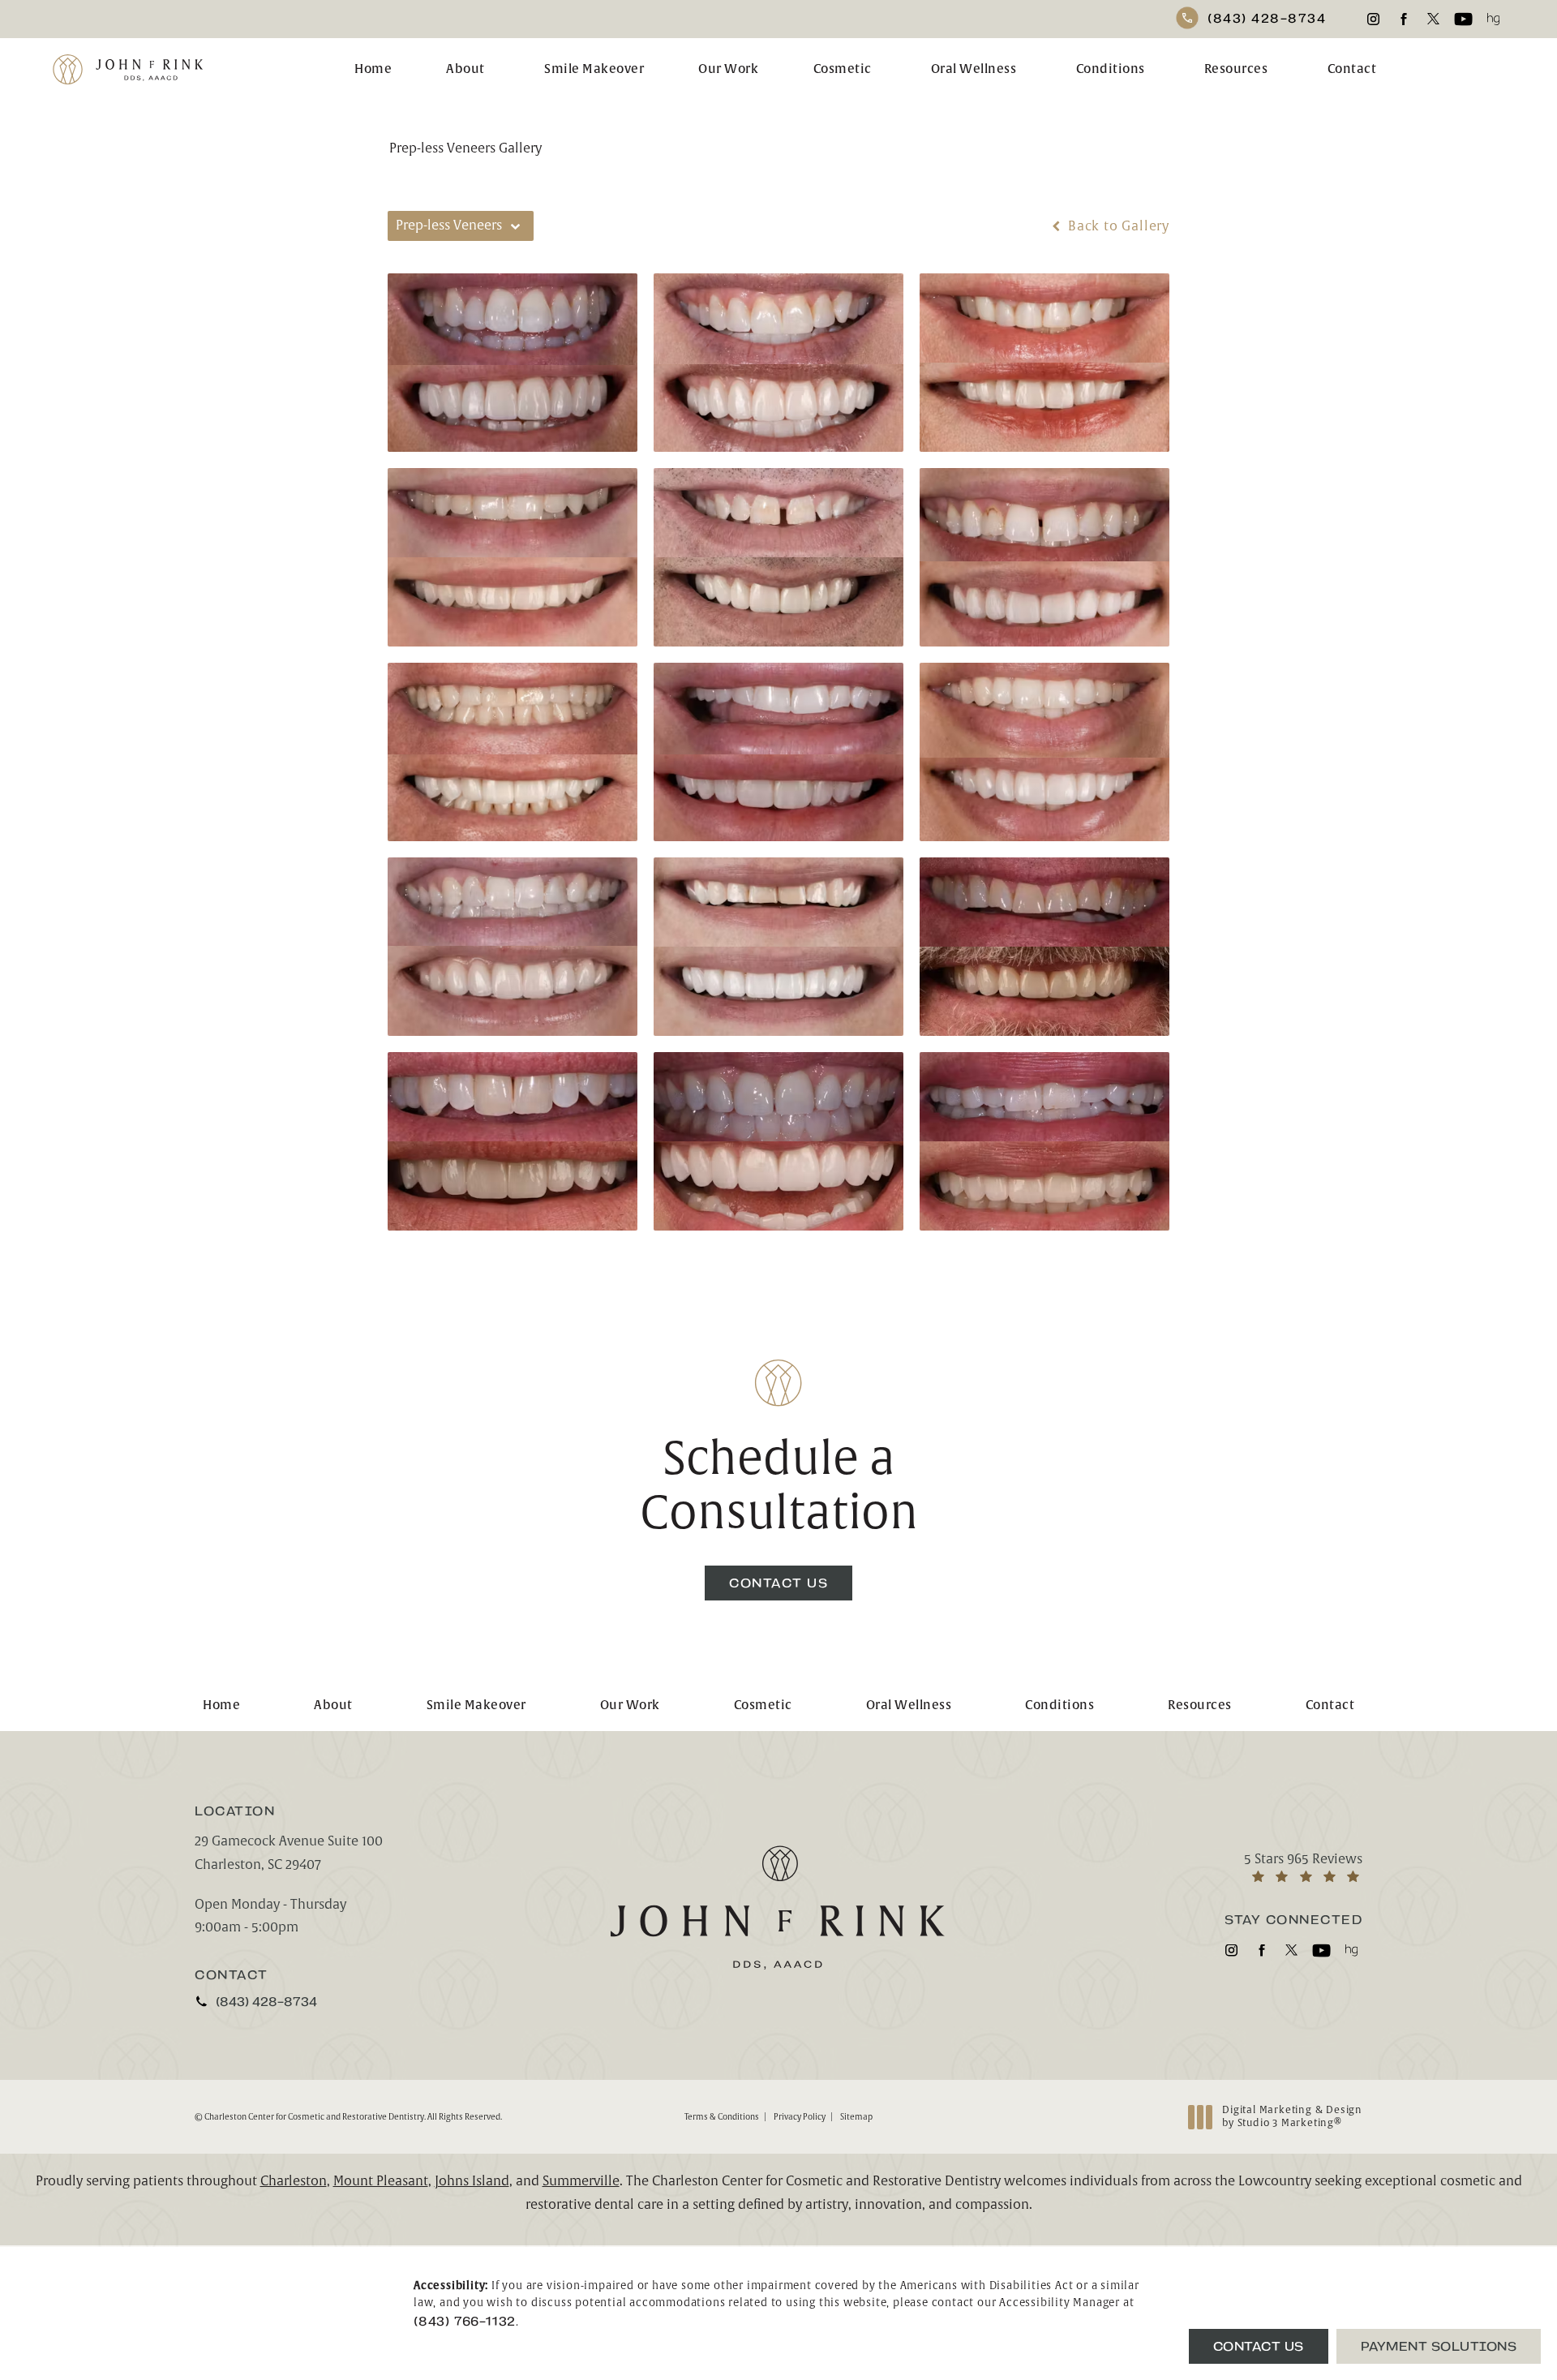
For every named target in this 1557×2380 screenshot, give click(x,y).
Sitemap (856, 2117)
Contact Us (778, 1583)
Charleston (294, 2181)
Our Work (728, 69)
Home (373, 69)
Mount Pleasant (381, 2181)
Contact (1352, 69)
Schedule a (779, 1486)
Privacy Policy (800, 2117)
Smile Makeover (594, 69)
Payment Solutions (1439, 2346)
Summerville (581, 2181)
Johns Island (472, 2181)
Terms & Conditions (722, 2117)
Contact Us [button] (1259, 2346)
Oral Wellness (974, 69)
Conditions (1111, 69)
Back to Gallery (1117, 226)
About (465, 69)
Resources (1236, 69)
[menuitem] (1373, 19)
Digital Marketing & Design (1292, 2117)
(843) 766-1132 (465, 2321)
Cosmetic (843, 69)
